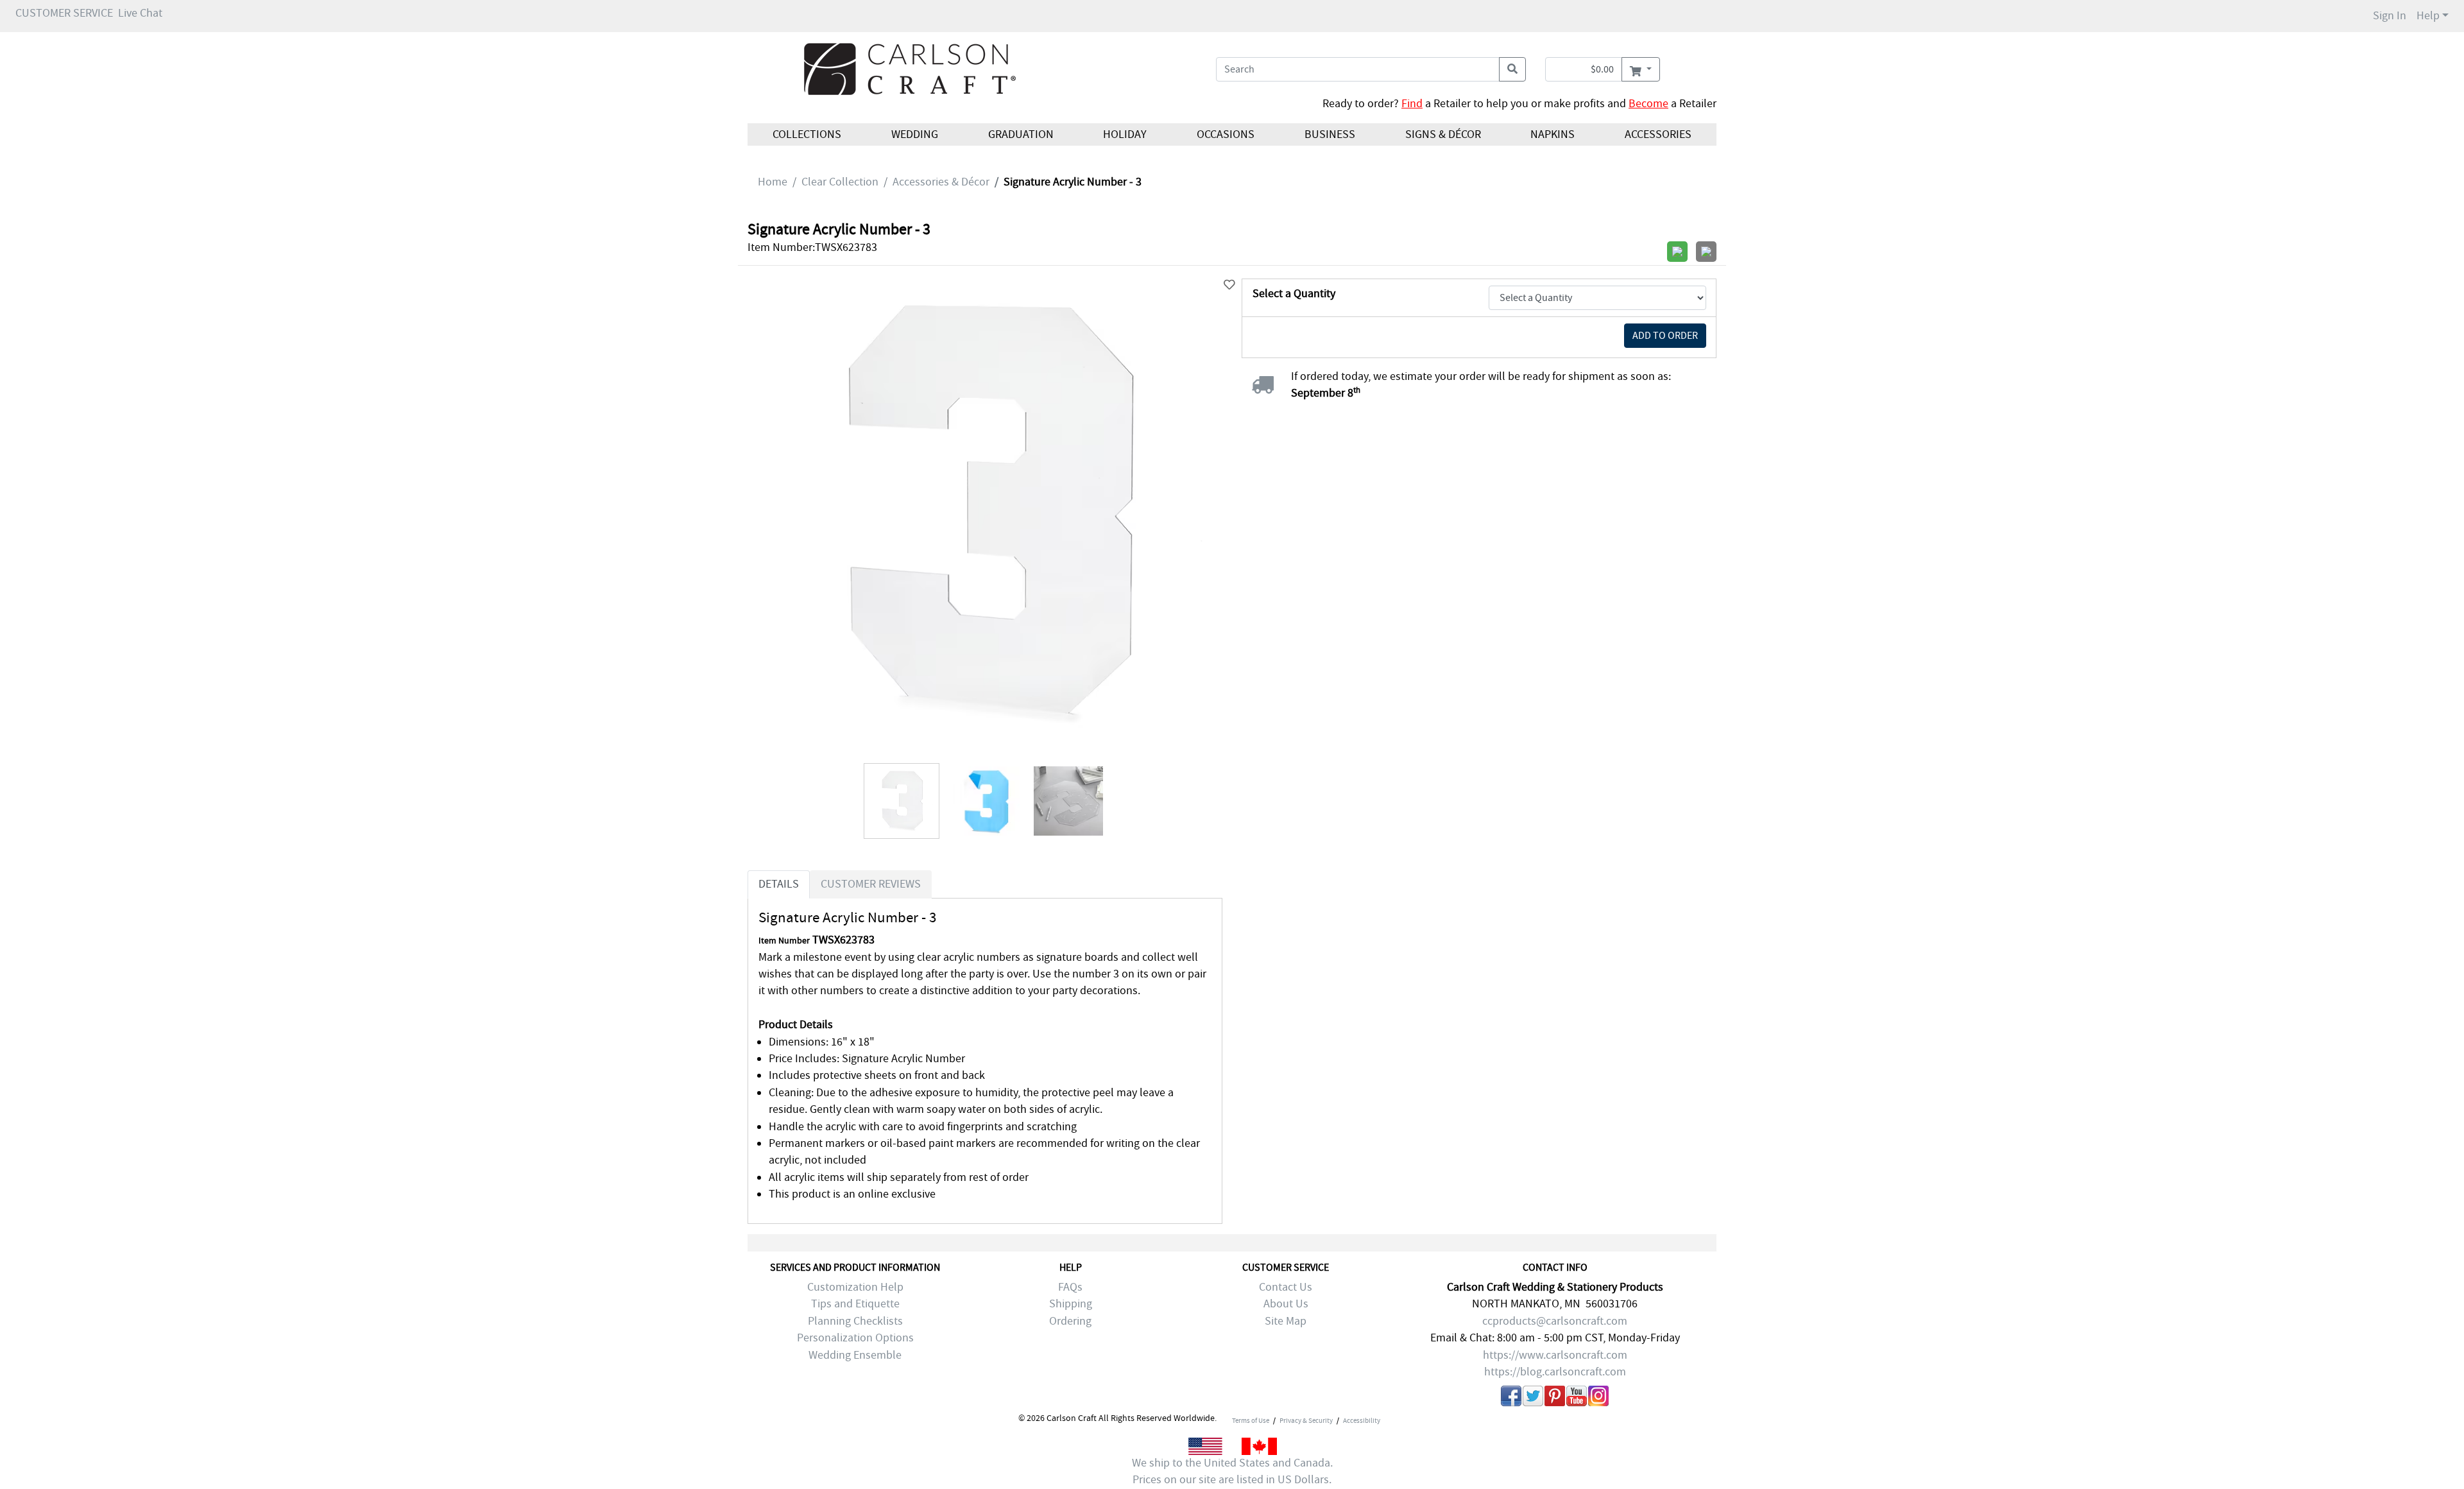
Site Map (1286, 1321)
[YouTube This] (1577, 1399)
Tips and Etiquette (855, 1304)
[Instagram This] (1598, 1399)
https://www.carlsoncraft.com (1555, 1355)
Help (2428, 16)
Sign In (2390, 16)
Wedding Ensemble (855, 1355)
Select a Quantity (1294, 294)
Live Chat (140, 13)
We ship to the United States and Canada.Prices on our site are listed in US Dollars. (1232, 1471)
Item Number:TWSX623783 (812, 247)
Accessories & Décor (941, 182)
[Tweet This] (1533, 1399)
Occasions (1226, 134)
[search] (1512, 69)
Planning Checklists (855, 1321)
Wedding (915, 134)
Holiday (1125, 134)
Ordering (1070, 1321)
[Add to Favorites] (1229, 285)
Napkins (1553, 134)
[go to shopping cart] (1640, 69)
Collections (807, 134)
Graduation (1020, 134)
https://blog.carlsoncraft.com (1555, 1372)
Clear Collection (840, 182)
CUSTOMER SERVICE (64, 13)
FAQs (1070, 1287)
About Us (1286, 1304)
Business (1330, 134)
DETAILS (779, 884)
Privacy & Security (1306, 1420)
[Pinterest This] (1555, 1399)
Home (773, 182)
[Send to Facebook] (1511, 1399)
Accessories (1658, 134)
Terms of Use (1251, 1420)
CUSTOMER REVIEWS (871, 884)
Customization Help (855, 1287)
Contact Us (1286, 1287)
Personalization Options (855, 1338)
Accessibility (1362, 1420)
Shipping (1071, 1304)
